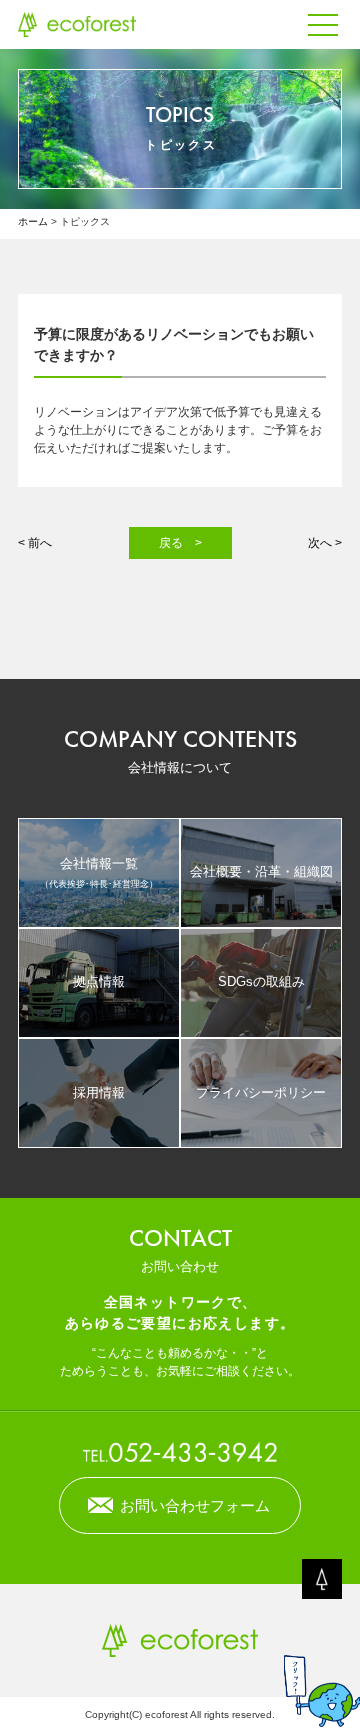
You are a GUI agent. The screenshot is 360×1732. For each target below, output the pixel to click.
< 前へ (35, 543)
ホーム (33, 221)
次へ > (325, 543)
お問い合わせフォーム (195, 1505)
